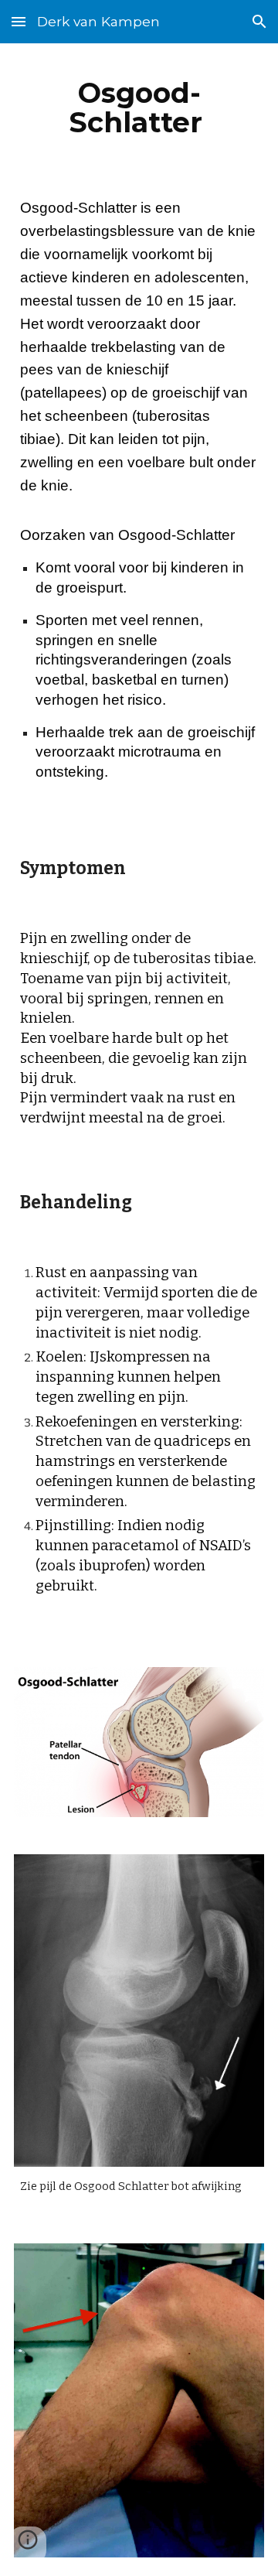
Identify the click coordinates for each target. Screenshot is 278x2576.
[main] (139, 108)
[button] (19, 21)
